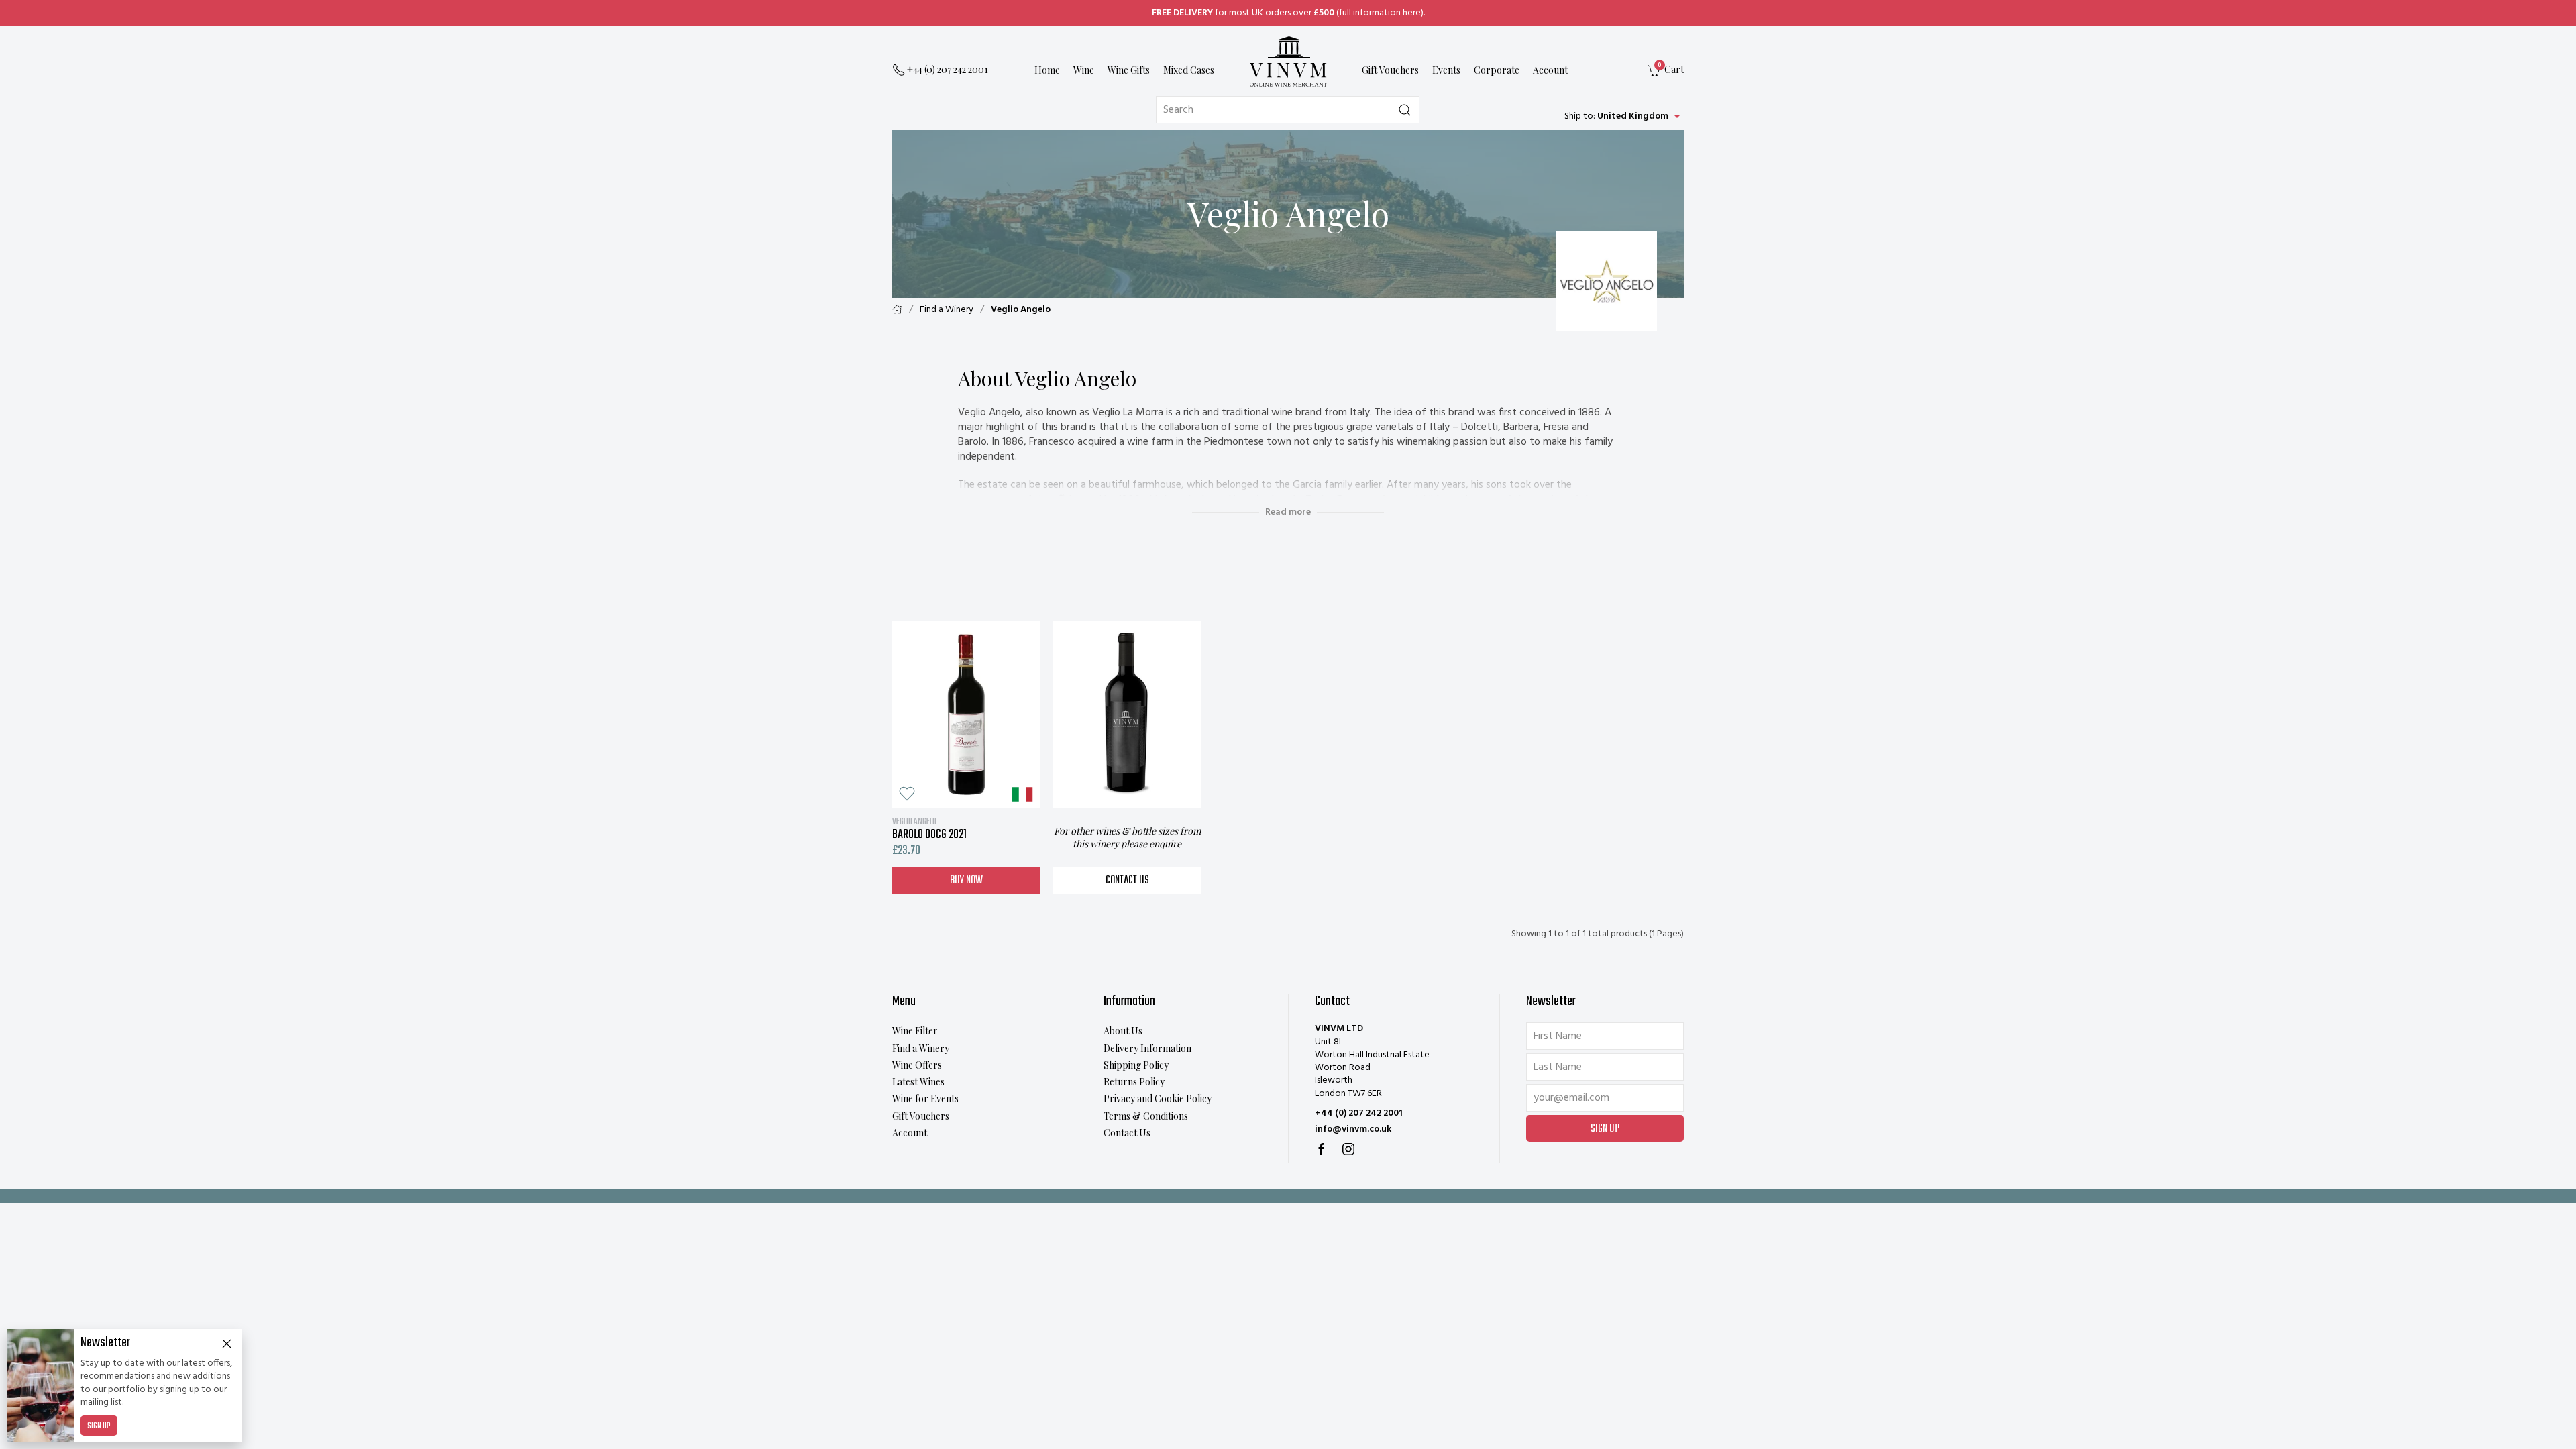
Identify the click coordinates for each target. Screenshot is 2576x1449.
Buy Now (966, 881)
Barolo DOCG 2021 (929, 828)
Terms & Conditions (1146, 1116)
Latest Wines (918, 1082)
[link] (1666, 71)
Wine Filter (915, 1031)
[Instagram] (1348, 1149)
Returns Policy (1134, 1082)
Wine (1084, 70)
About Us (1123, 1031)
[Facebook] (1322, 1149)
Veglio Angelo (1021, 310)
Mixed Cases (1189, 70)
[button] (907, 794)
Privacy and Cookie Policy (1158, 1098)
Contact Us (1127, 881)
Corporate (1497, 70)
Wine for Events (925, 1098)
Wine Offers (917, 1065)
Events (1446, 70)
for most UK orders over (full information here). (1288, 13)
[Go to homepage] (1288, 61)
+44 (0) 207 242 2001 (1359, 1113)
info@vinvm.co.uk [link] (1353, 1129)
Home (1047, 70)
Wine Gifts (1129, 70)
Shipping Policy (1136, 1065)
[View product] (966, 714)
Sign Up (99, 1426)
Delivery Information (1147, 1048)
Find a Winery (947, 310)
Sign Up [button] (1605, 1129)
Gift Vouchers (1390, 70)
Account (1550, 70)
